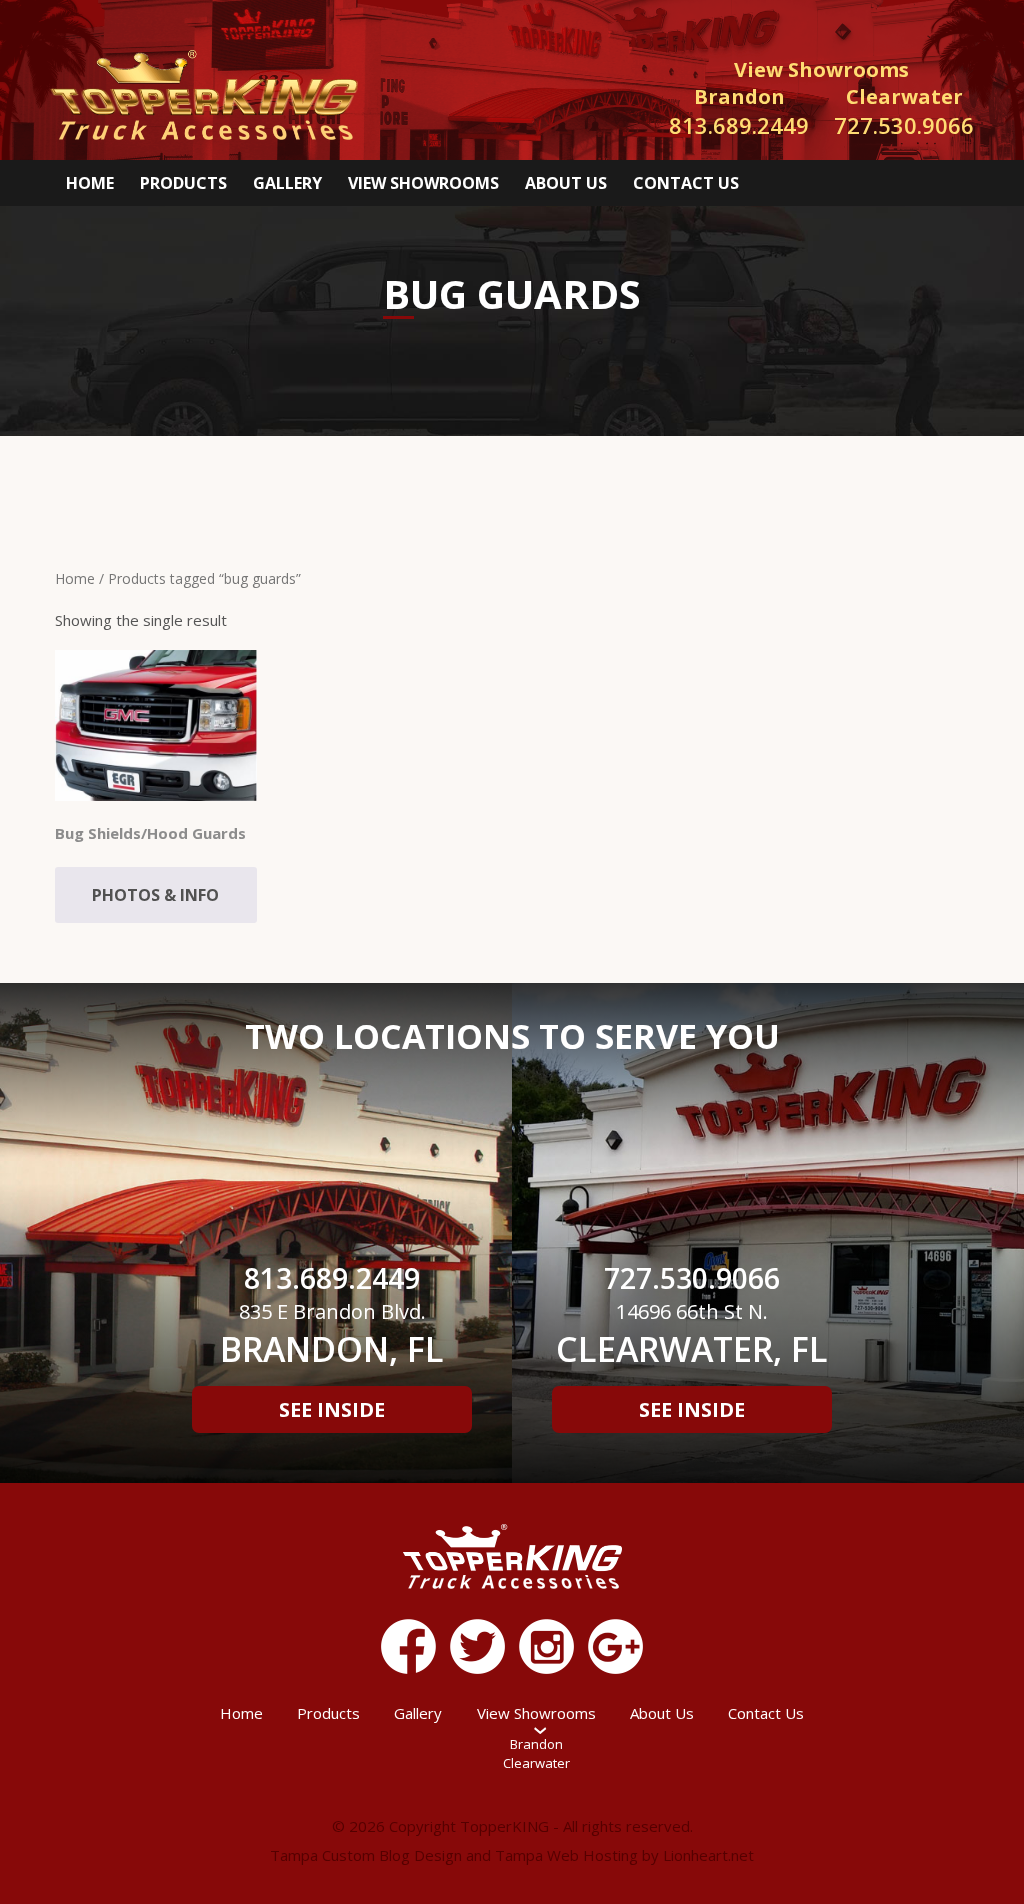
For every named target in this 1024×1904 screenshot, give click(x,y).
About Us (566, 183)
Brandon (536, 1744)
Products (183, 183)
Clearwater (536, 1763)
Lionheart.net (708, 1855)
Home (90, 183)
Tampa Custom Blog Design (366, 1855)
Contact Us (686, 183)
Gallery (287, 183)
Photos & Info (155, 895)
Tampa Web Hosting (566, 1855)
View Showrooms (423, 183)
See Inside (332, 1409)
